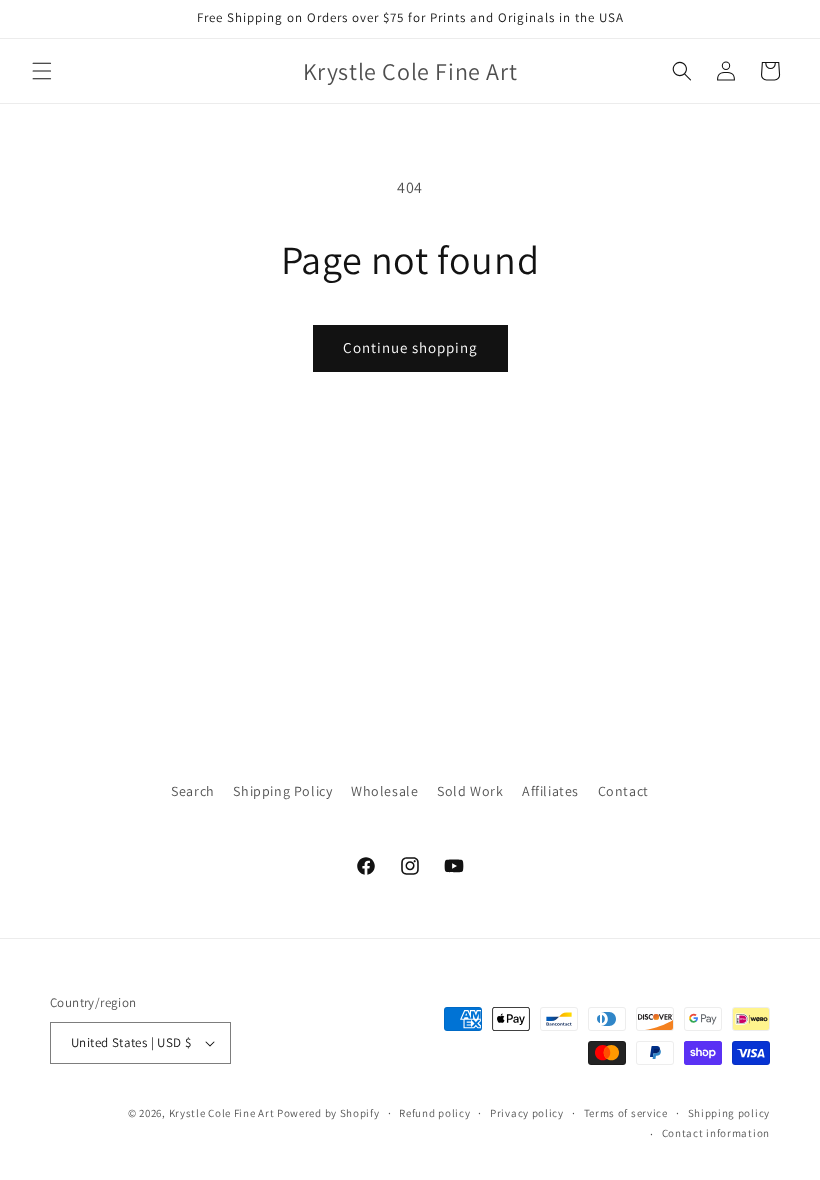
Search (193, 791)
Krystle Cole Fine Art (222, 1113)
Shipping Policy (282, 791)
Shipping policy (729, 1113)
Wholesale (384, 791)
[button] (42, 71)
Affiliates (550, 791)
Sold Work (470, 791)
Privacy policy (527, 1113)
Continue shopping (410, 347)
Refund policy (434, 1113)
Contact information (716, 1133)
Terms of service (626, 1113)
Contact (623, 791)
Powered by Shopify (328, 1113)
